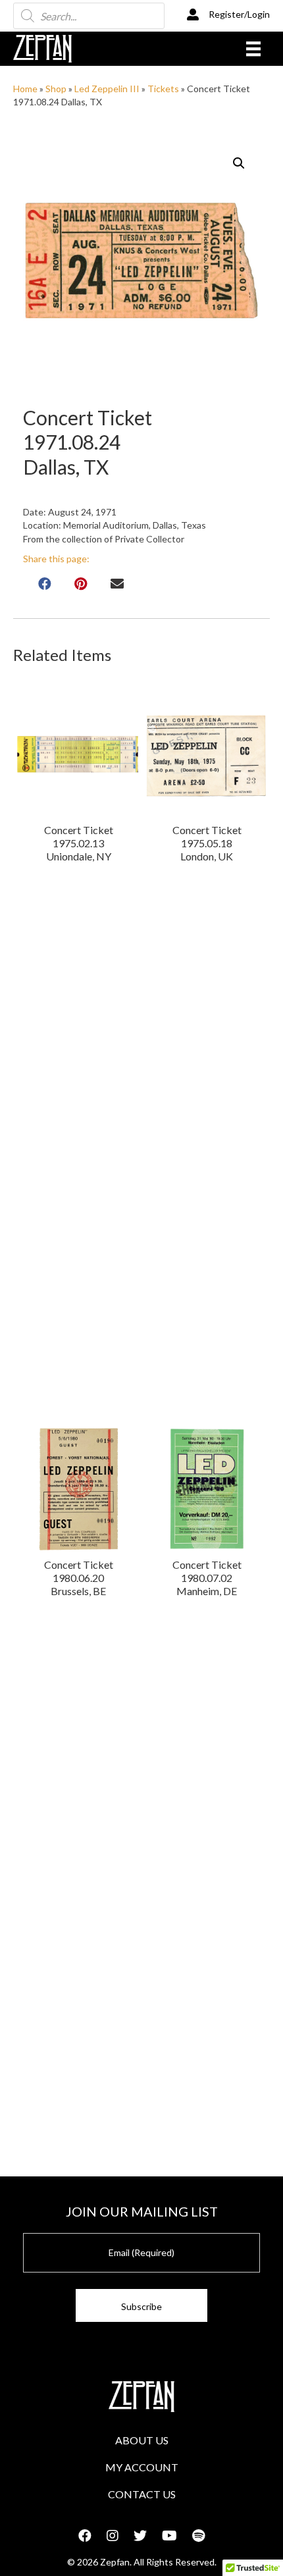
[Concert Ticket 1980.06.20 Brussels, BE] (79, 1489)
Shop (56, 89)
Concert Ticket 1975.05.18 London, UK (207, 843)
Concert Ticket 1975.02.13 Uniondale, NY (79, 843)
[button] (239, 163)
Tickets (163, 89)
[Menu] (253, 48)
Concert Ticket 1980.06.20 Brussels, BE (79, 1578)
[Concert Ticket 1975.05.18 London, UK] (207, 754)
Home (25, 89)
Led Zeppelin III (107, 89)
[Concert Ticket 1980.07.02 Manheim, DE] (207, 1489)
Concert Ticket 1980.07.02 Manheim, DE (207, 1578)
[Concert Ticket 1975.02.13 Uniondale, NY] (79, 754)
